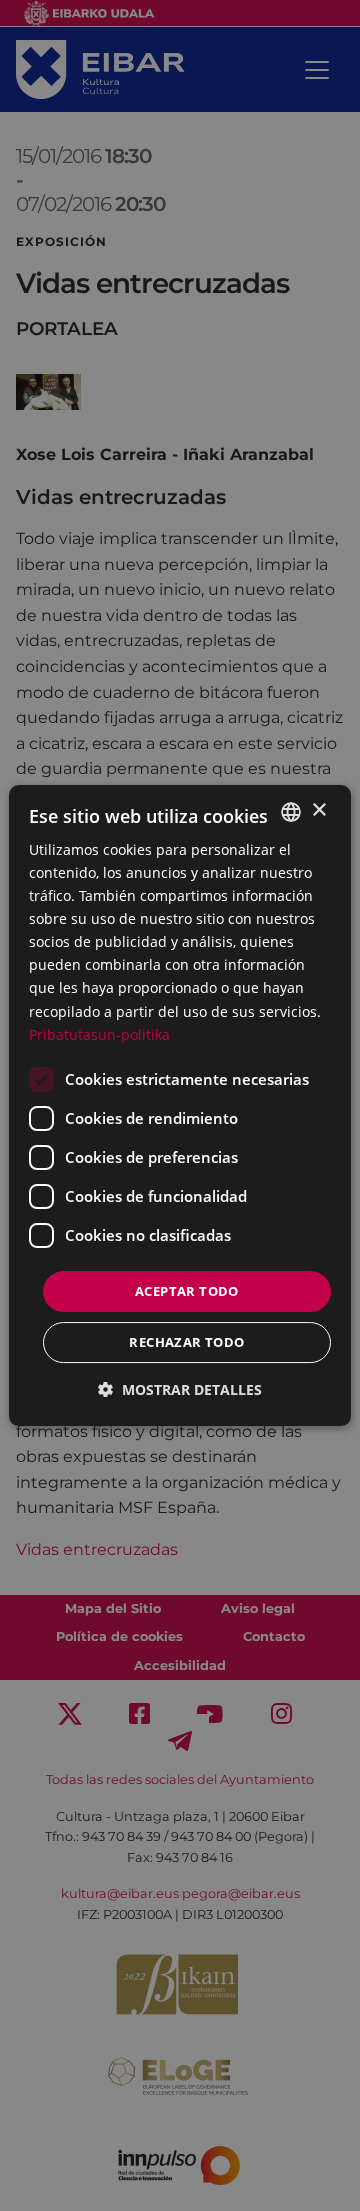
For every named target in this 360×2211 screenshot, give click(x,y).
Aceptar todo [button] (187, 1291)
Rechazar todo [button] (186, 1342)
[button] (180, 1389)
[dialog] (180, 1106)
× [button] (318, 810)
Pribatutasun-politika (99, 1034)
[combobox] (291, 812)
